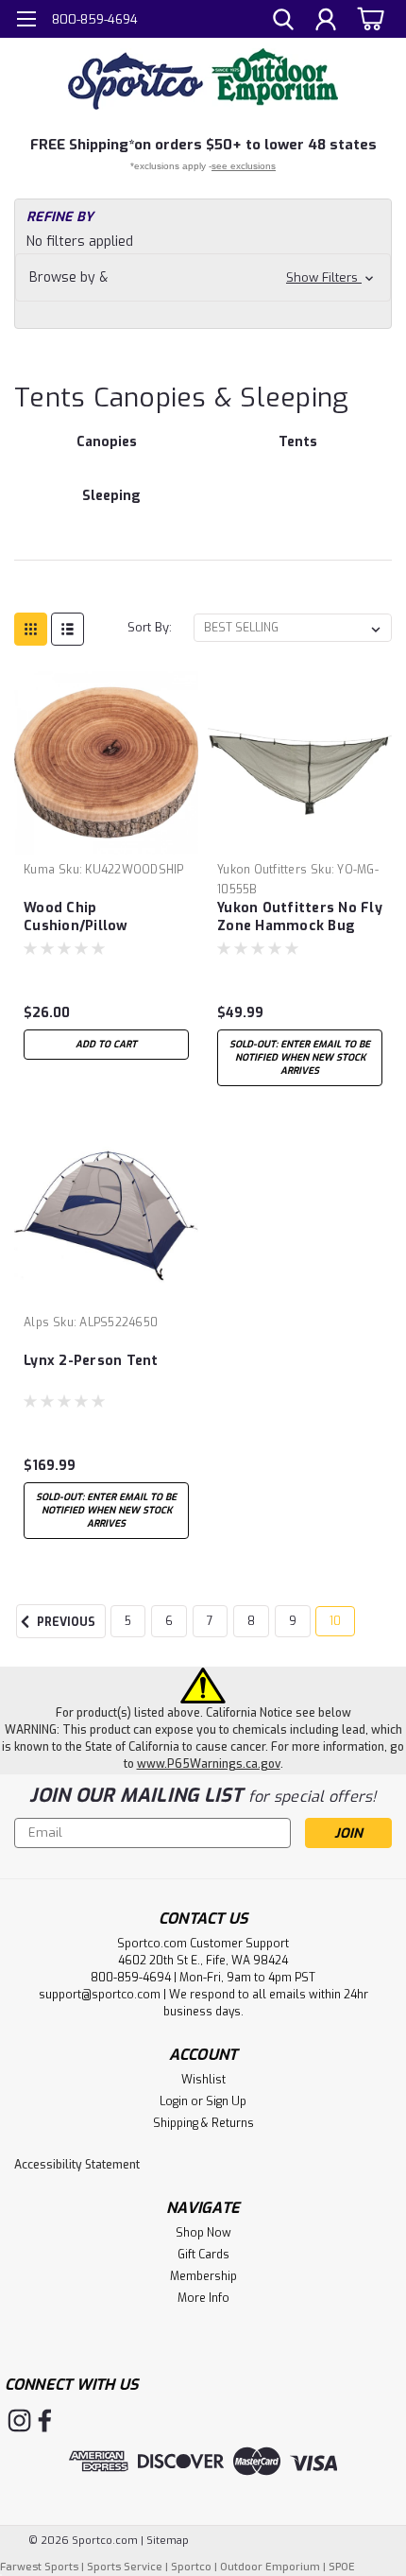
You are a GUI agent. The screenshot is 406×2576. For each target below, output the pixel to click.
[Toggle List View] (68, 629)
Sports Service (125, 2567)
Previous (65, 1622)
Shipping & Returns (203, 2123)
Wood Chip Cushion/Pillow (76, 917)
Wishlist (203, 2080)
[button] (203, 277)
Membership (203, 2276)
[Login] (326, 22)
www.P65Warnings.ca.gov (209, 1764)
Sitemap (168, 2541)
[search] (283, 22)
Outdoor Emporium (270, 2567)
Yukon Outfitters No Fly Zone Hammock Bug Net (300, 918)
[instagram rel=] (19, 2420)
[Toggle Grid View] (31, 629)
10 (335, 1621)
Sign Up (226, 2101)
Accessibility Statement (77, 2165)
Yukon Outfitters (262, 870)
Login (174, 2101)
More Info (203, 2298)
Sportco (191, 2567)
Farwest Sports (39, 2567)
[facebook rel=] (45, 2420)
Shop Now (203, 2233)
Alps (36, 1323)
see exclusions (244, 166)
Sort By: (150, 627)
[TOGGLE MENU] (26, 21)
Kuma (39, 870)
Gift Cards (203, 2255)
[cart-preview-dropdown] (368, 18)
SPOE (342, 2567)
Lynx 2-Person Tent (91, 1361)
